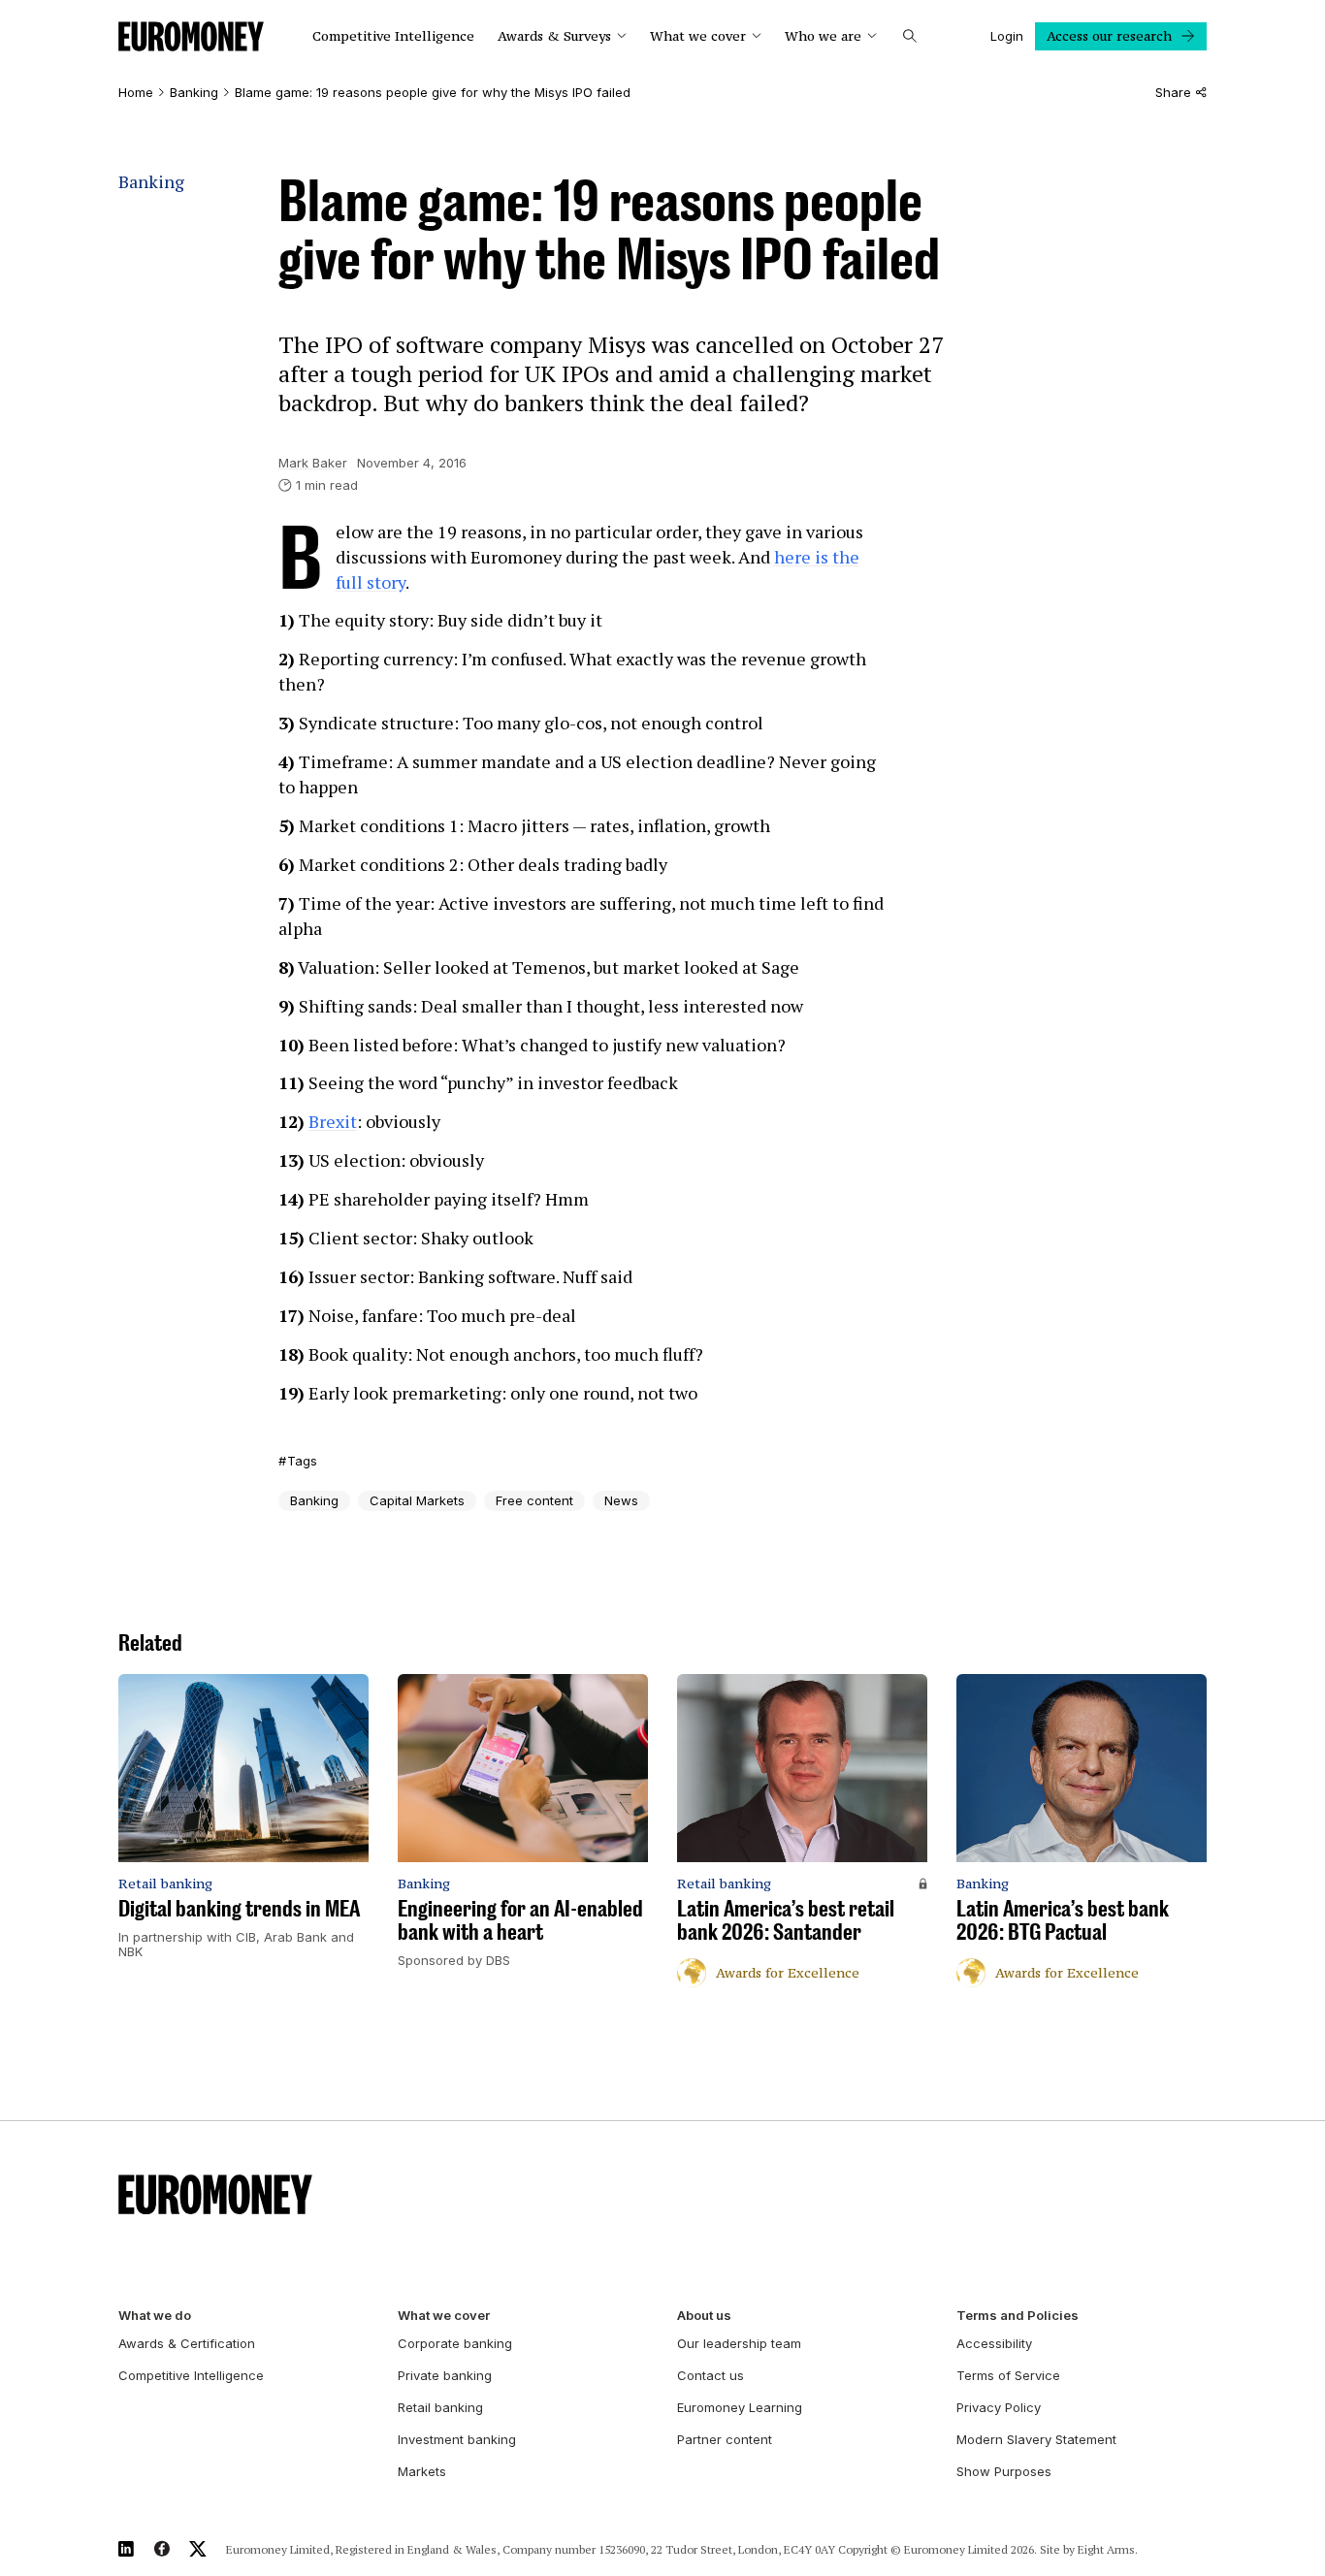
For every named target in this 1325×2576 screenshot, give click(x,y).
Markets (422, 2471)
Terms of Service (1008, 2375)
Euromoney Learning (740, 2407)
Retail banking (440, 2407)
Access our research (1109, 36)
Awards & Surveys (554, 36)
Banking (194, 93)
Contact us (711, 2375)
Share (1173, 93)
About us (704, 2316)
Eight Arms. (1108, 2549)
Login (1007, 36)
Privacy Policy (999, 2407)
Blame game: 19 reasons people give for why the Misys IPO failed (433, 93)
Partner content (725, 2439)
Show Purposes (1004, 2471)
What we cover (698, 36)
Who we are (823, 36)
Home (136, 93)
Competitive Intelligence (393, 36)
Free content (534, 1500)
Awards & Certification (187, 2343)
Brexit (333, 1121)
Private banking (445, 2375)
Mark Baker (313, 463)
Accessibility (994, 2343)
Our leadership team (739, 2343)
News (621, 1500)
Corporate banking (455, 2343)
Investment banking (457, 2439)
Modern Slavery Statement (1036, 2439)
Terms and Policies (1018, 2316)
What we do (155, 2316)
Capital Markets (417, 1500)
